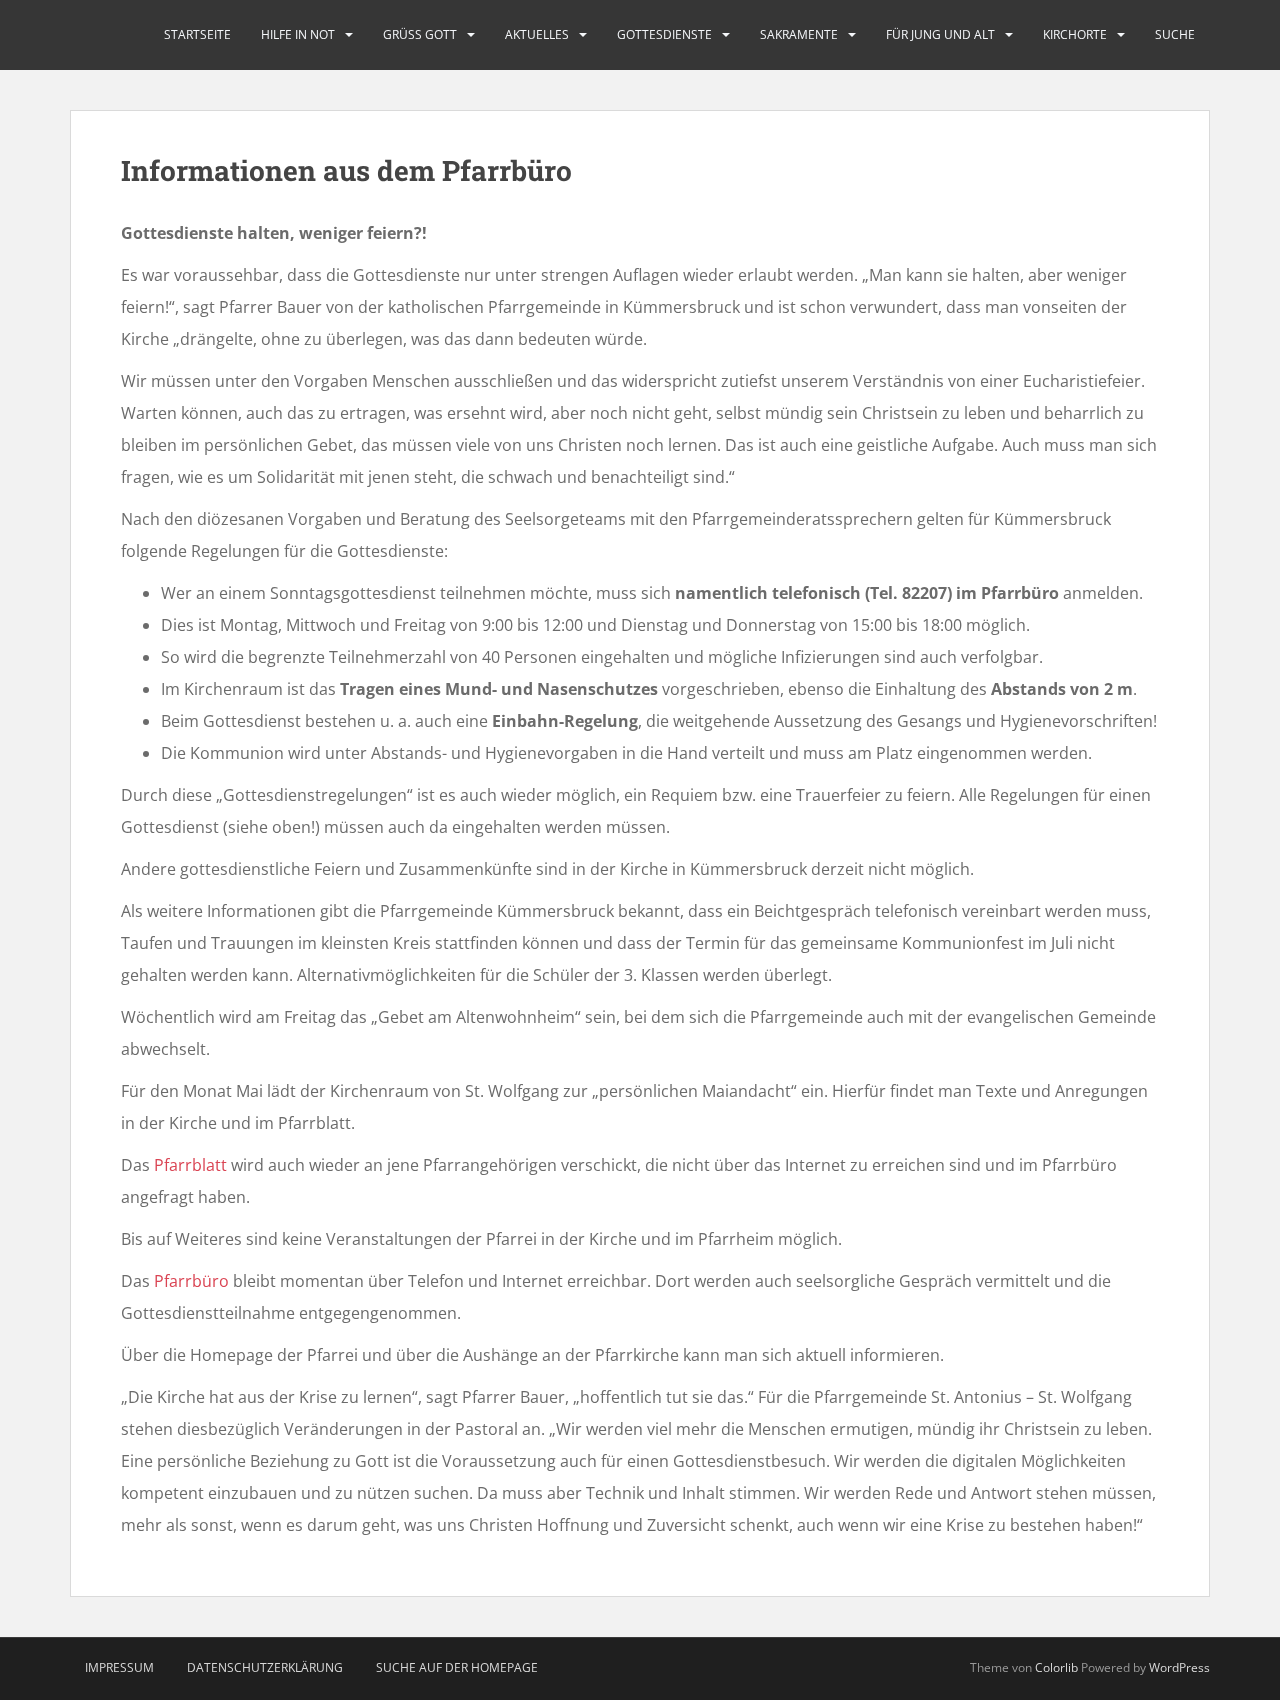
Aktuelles (537, 34)
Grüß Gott (420, 34)
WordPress (1179, 1667)
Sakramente (799, 34)
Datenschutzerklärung (265, 1667)
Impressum (119, 1667)
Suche (1175, 34)
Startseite (197, 34)
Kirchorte (1075, 34)
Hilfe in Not (298, 34)
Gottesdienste (664, 34)
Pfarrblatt (192, 1165)
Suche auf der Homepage (457, 1667)
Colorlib (1056, 1667)
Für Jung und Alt (940, 34)
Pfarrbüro (193, 1281)
